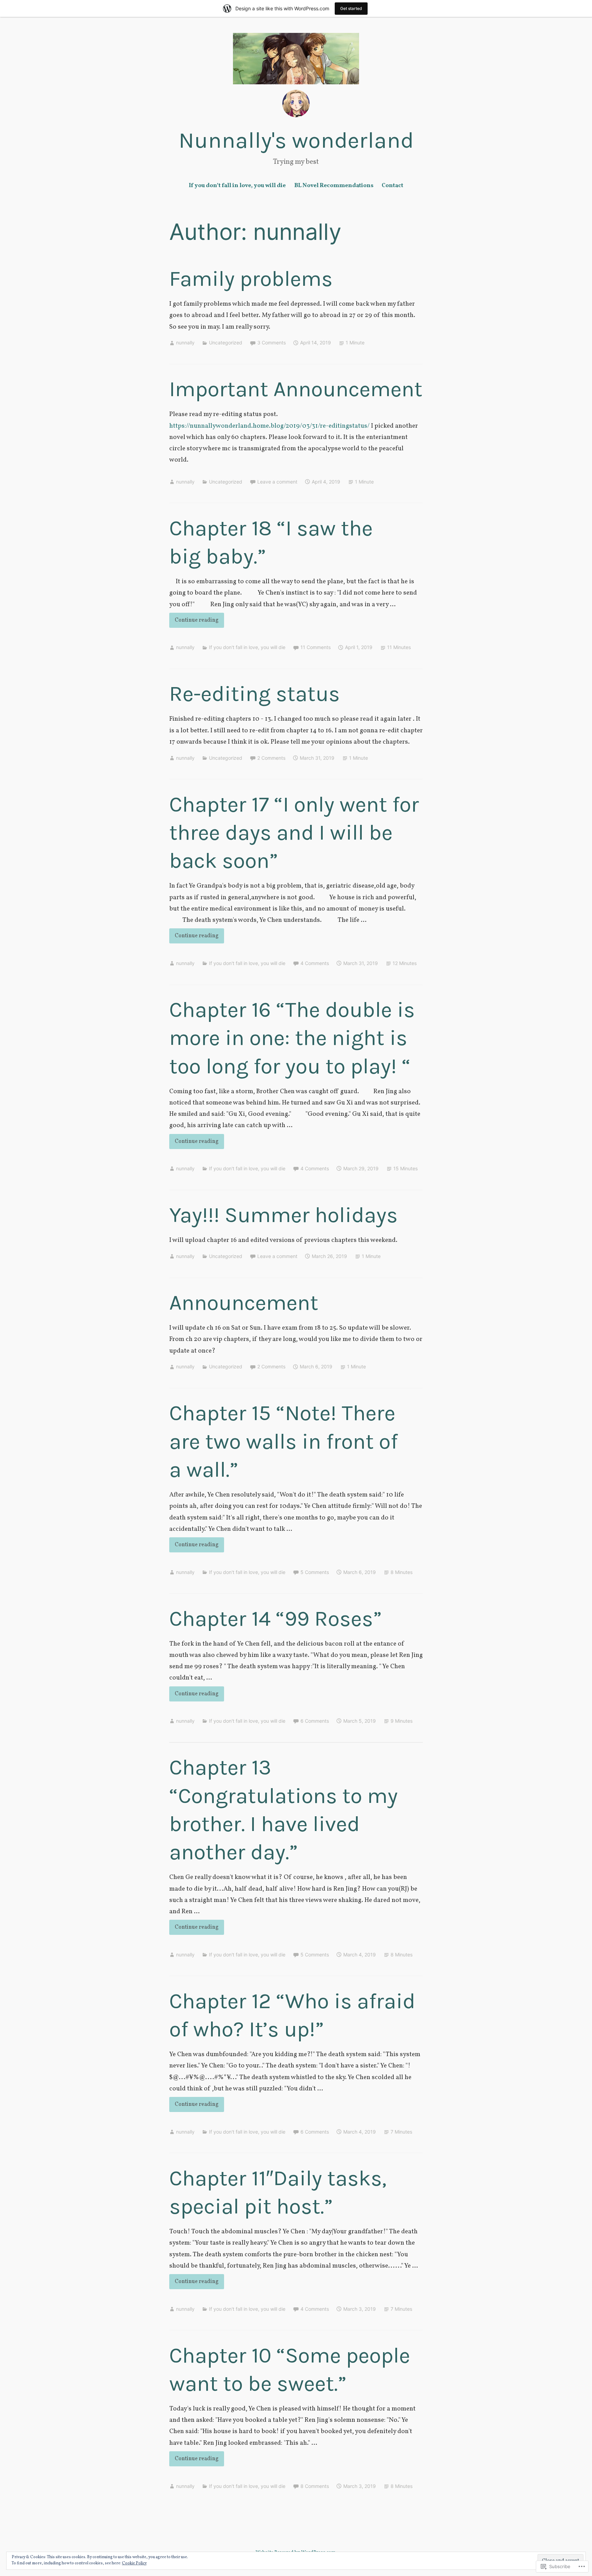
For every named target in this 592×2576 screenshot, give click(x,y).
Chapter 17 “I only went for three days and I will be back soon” (294, 833)
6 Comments (315, 1721)
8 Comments (315, 2486)
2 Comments (271, 758)
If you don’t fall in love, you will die (237, 186)
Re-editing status (255, 694)
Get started (351, 8)
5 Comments (315, 1572)
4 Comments (315, 963)
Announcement (244, 1303)
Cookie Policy (134, 2563)
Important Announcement (296, 389)
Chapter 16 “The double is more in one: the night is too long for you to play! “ (292, 1038)
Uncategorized (226, 343)
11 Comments (316, 647)
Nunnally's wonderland (296, 140)
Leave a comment (277, 482)
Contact (392, 186)
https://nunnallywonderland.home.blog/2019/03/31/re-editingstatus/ (269, 426)
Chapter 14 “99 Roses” (275, 1619)
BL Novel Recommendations (334, 186)
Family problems (251, 279)
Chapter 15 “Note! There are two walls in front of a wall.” (283, 1441)
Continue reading (194, 622)
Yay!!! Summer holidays (283, 1215)
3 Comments (272, 343)
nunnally (185, 343)
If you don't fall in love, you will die (247, 647)
